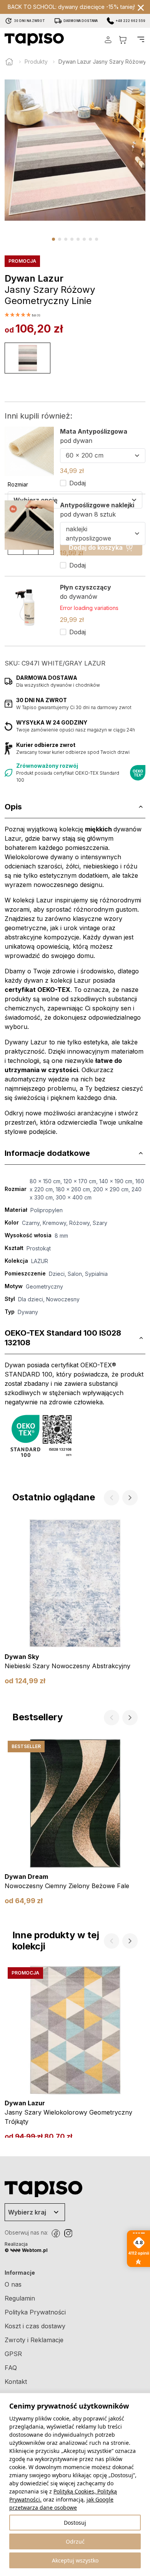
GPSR (13, 2354)
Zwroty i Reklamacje (34, 2340)
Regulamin (20, 2298)
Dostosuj (75, 2523)
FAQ (11, 2368)
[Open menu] (141, 39)
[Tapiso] (34, 39)
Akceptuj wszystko (75, 2560)
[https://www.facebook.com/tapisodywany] (56, 2233)
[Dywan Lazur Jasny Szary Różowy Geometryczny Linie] (27, 358)
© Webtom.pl (26, 2250)
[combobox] (103, 456)
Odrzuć (75, 2541)
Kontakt (16, 2382)
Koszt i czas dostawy (35, 2326)
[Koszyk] (123, 40)
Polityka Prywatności (35, 2312)
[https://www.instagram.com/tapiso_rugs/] (68, 2233)
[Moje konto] (108, 40)
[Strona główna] (9, 62)
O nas (13, 2284)
